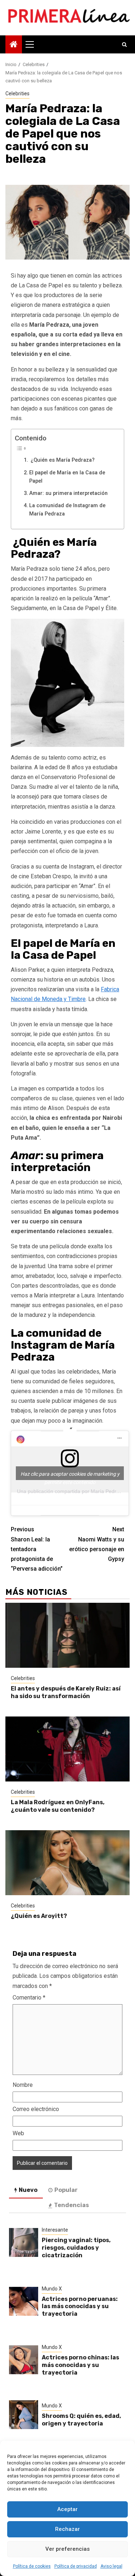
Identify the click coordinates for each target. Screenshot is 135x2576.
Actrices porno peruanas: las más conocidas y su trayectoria (80, 2307)
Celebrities (17, 93)
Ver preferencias (67, 2549)
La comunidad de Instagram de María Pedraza (67, 510)
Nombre (23, 2085)
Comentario (29, 1998)
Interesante (55, 2230)
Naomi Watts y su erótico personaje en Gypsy (97, 1544)
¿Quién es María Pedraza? (62, 460)
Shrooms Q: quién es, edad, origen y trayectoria (81, 2420)
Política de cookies (32, 2566)
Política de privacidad (76, 2566)
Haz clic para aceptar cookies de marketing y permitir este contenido (70, 1476)
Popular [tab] (66, 2190)
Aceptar (67, 2509)
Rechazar (67, 2529)
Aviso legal (111, 2566)
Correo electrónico (36, 2109)
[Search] (124, 44)
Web (18, 2133)
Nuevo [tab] (28, 2190)
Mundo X (52, 2289)
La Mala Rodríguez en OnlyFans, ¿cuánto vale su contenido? (58, 1806)
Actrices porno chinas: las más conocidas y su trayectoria (80, 2365)
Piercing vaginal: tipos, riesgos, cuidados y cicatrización (76, 2248)
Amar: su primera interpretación (68, 493)
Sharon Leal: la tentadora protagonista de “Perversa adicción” (37, 1549)
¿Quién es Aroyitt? (39, 1916)
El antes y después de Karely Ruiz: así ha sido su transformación (66, 1692)
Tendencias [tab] (71, 2205)
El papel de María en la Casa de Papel (67, 477)
